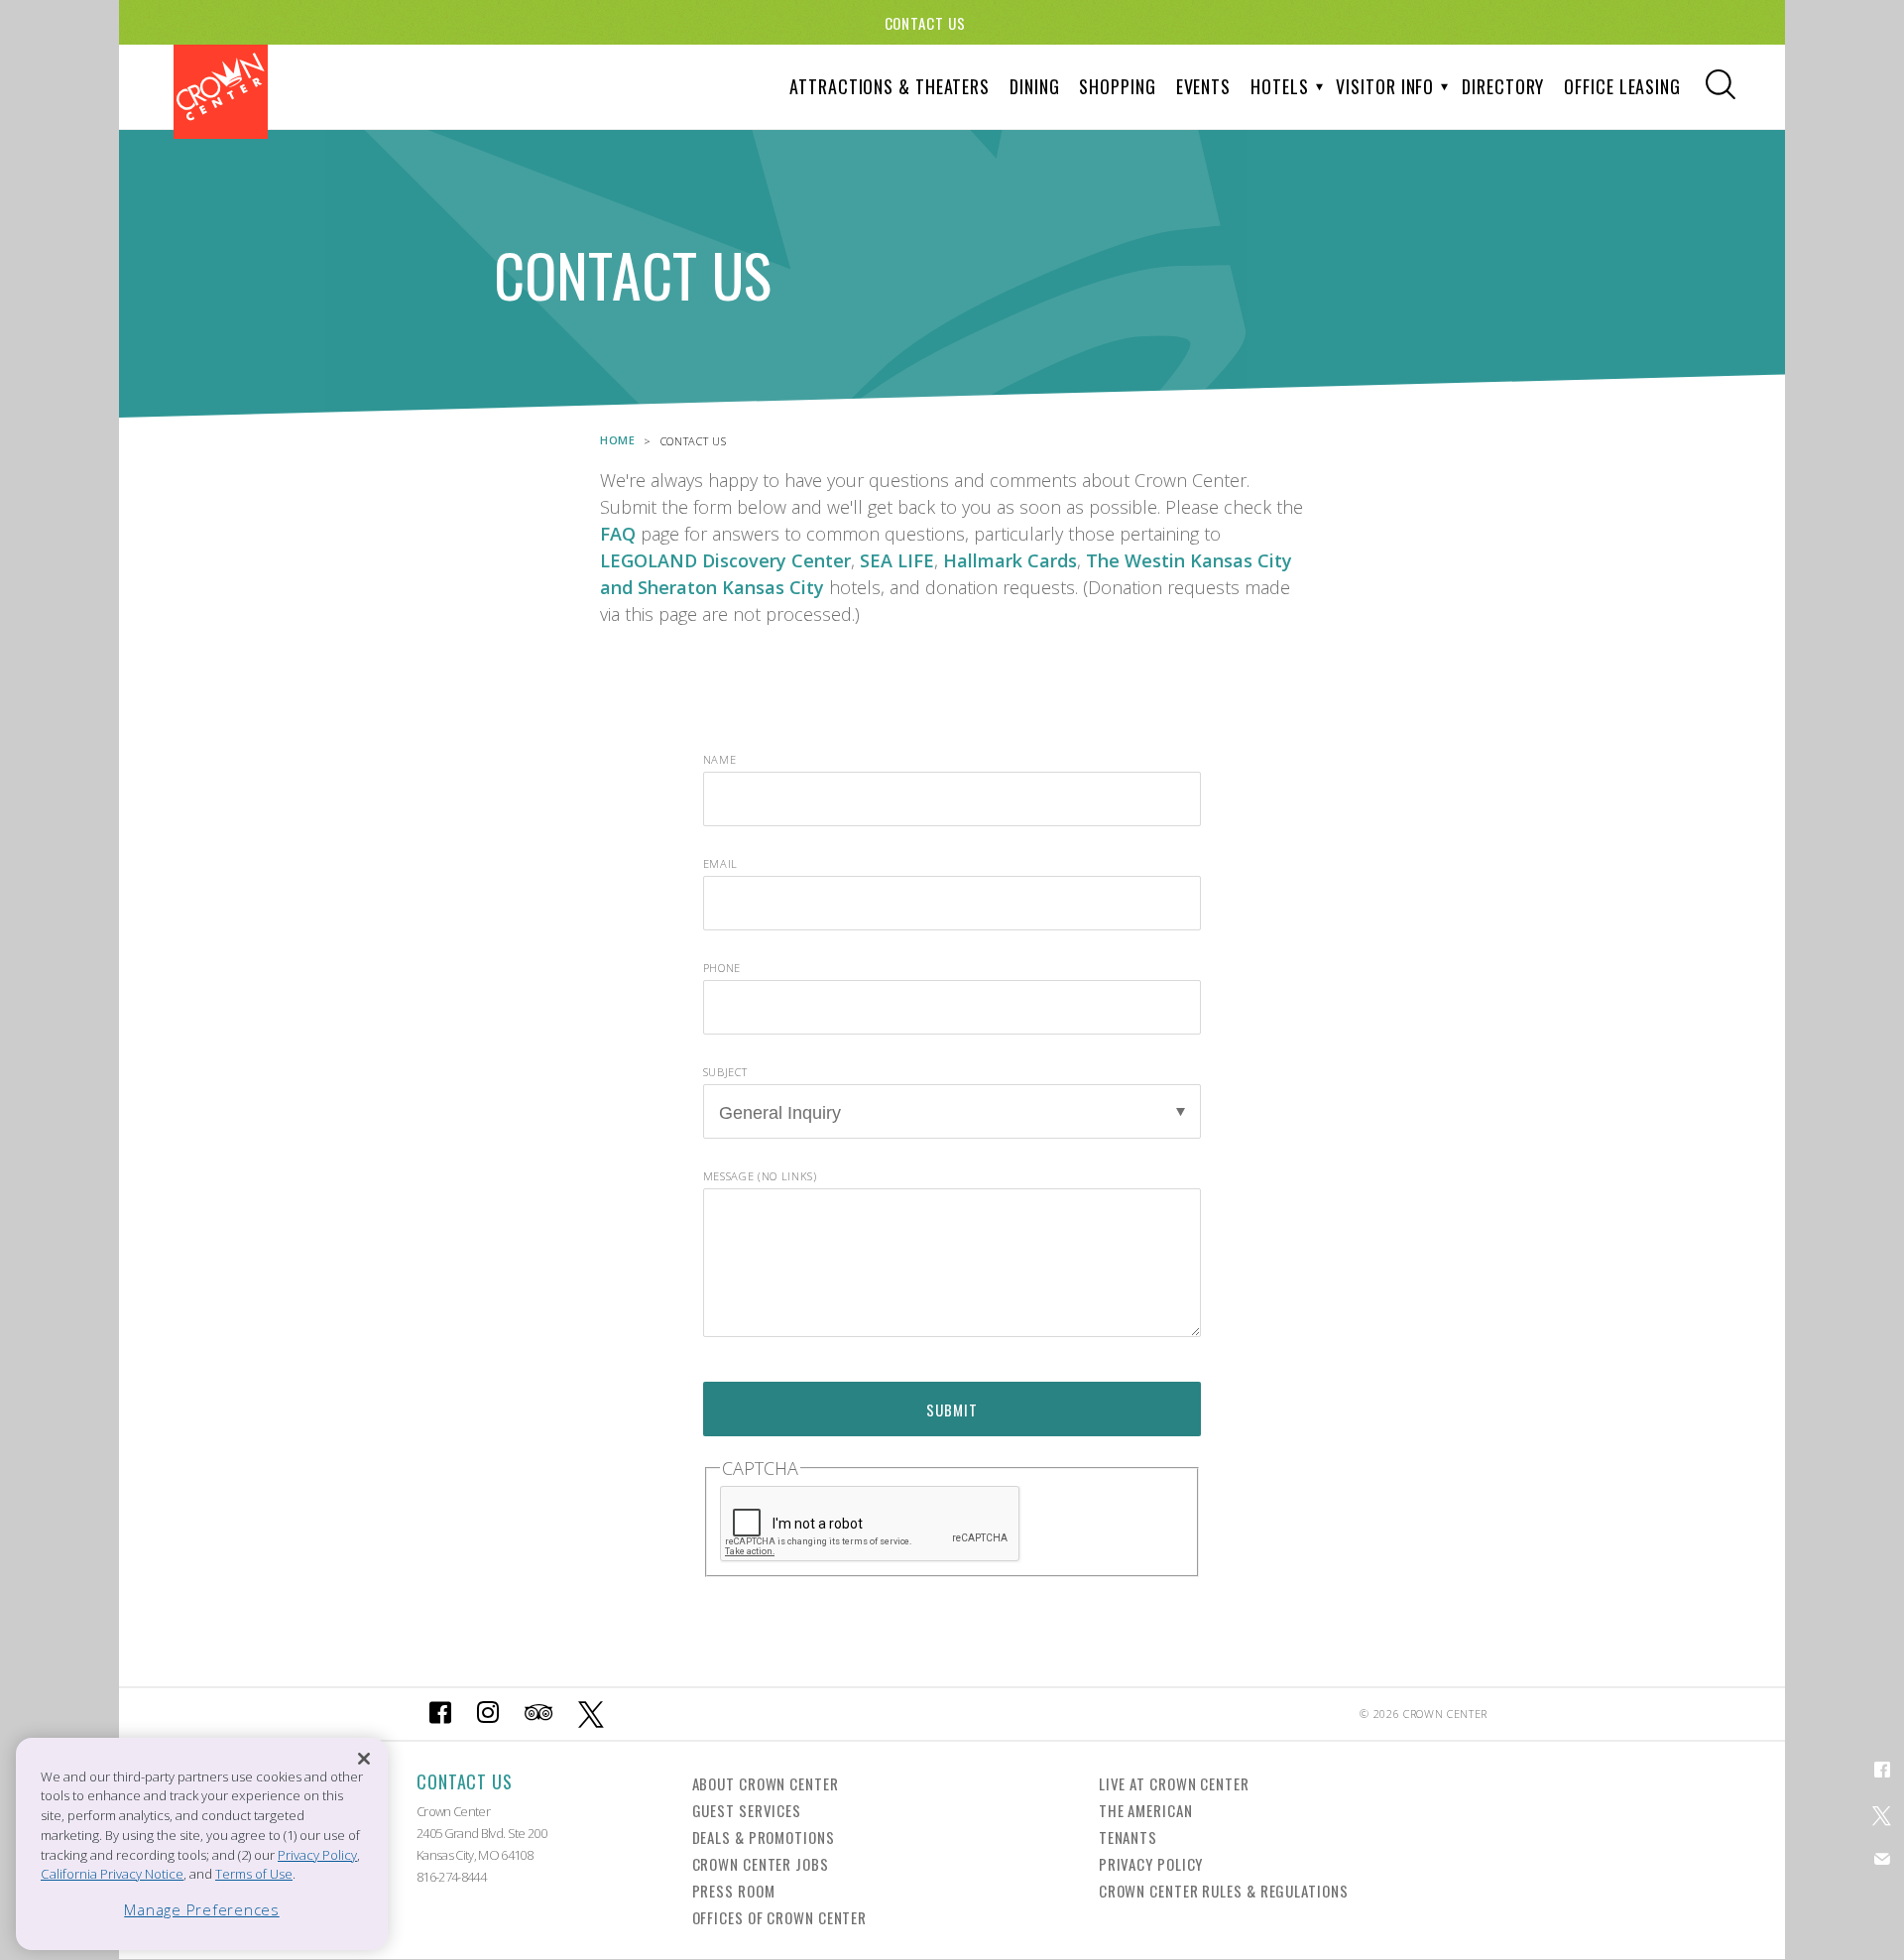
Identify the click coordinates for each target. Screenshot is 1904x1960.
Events (1203, 86)
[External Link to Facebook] (440, 1714)
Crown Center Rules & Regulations (1224, 1891)
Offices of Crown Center (780, 1917)
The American (1146, 1810)
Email (720, 863)
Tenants (1128, 1837)
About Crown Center (766, 1783)
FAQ (618, 534)
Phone (722, 968)
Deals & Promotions (764, 1837)
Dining (1034, 86)
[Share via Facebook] (1882, 1769)
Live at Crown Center (1174, 1783)
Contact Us (925, 23)
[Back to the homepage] (221, 92)
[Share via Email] (1882, 1858)
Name (720, 759)
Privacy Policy (1151, 1864)
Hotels (1279, 86)
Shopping (1117, 86)
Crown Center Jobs (761, 1864)
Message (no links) (760, 1176)
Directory (1503, 86)
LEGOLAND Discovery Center (725, 560)
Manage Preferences (202, 1909)
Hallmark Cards (1010, 560)
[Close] (364, 1758)
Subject (725, 1072)
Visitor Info (1385, 86)
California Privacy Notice (112, 1874)
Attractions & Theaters (890, 86)
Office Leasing (1622, 86)
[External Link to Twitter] (592, 1714)
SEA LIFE (897, 560)
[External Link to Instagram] (488, 1714)
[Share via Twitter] (1882, 1814)
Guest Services (747, 1810)
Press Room (734, 1891)
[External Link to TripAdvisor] (538, 1714)
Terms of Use (254, 1874)
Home (618, 440)
